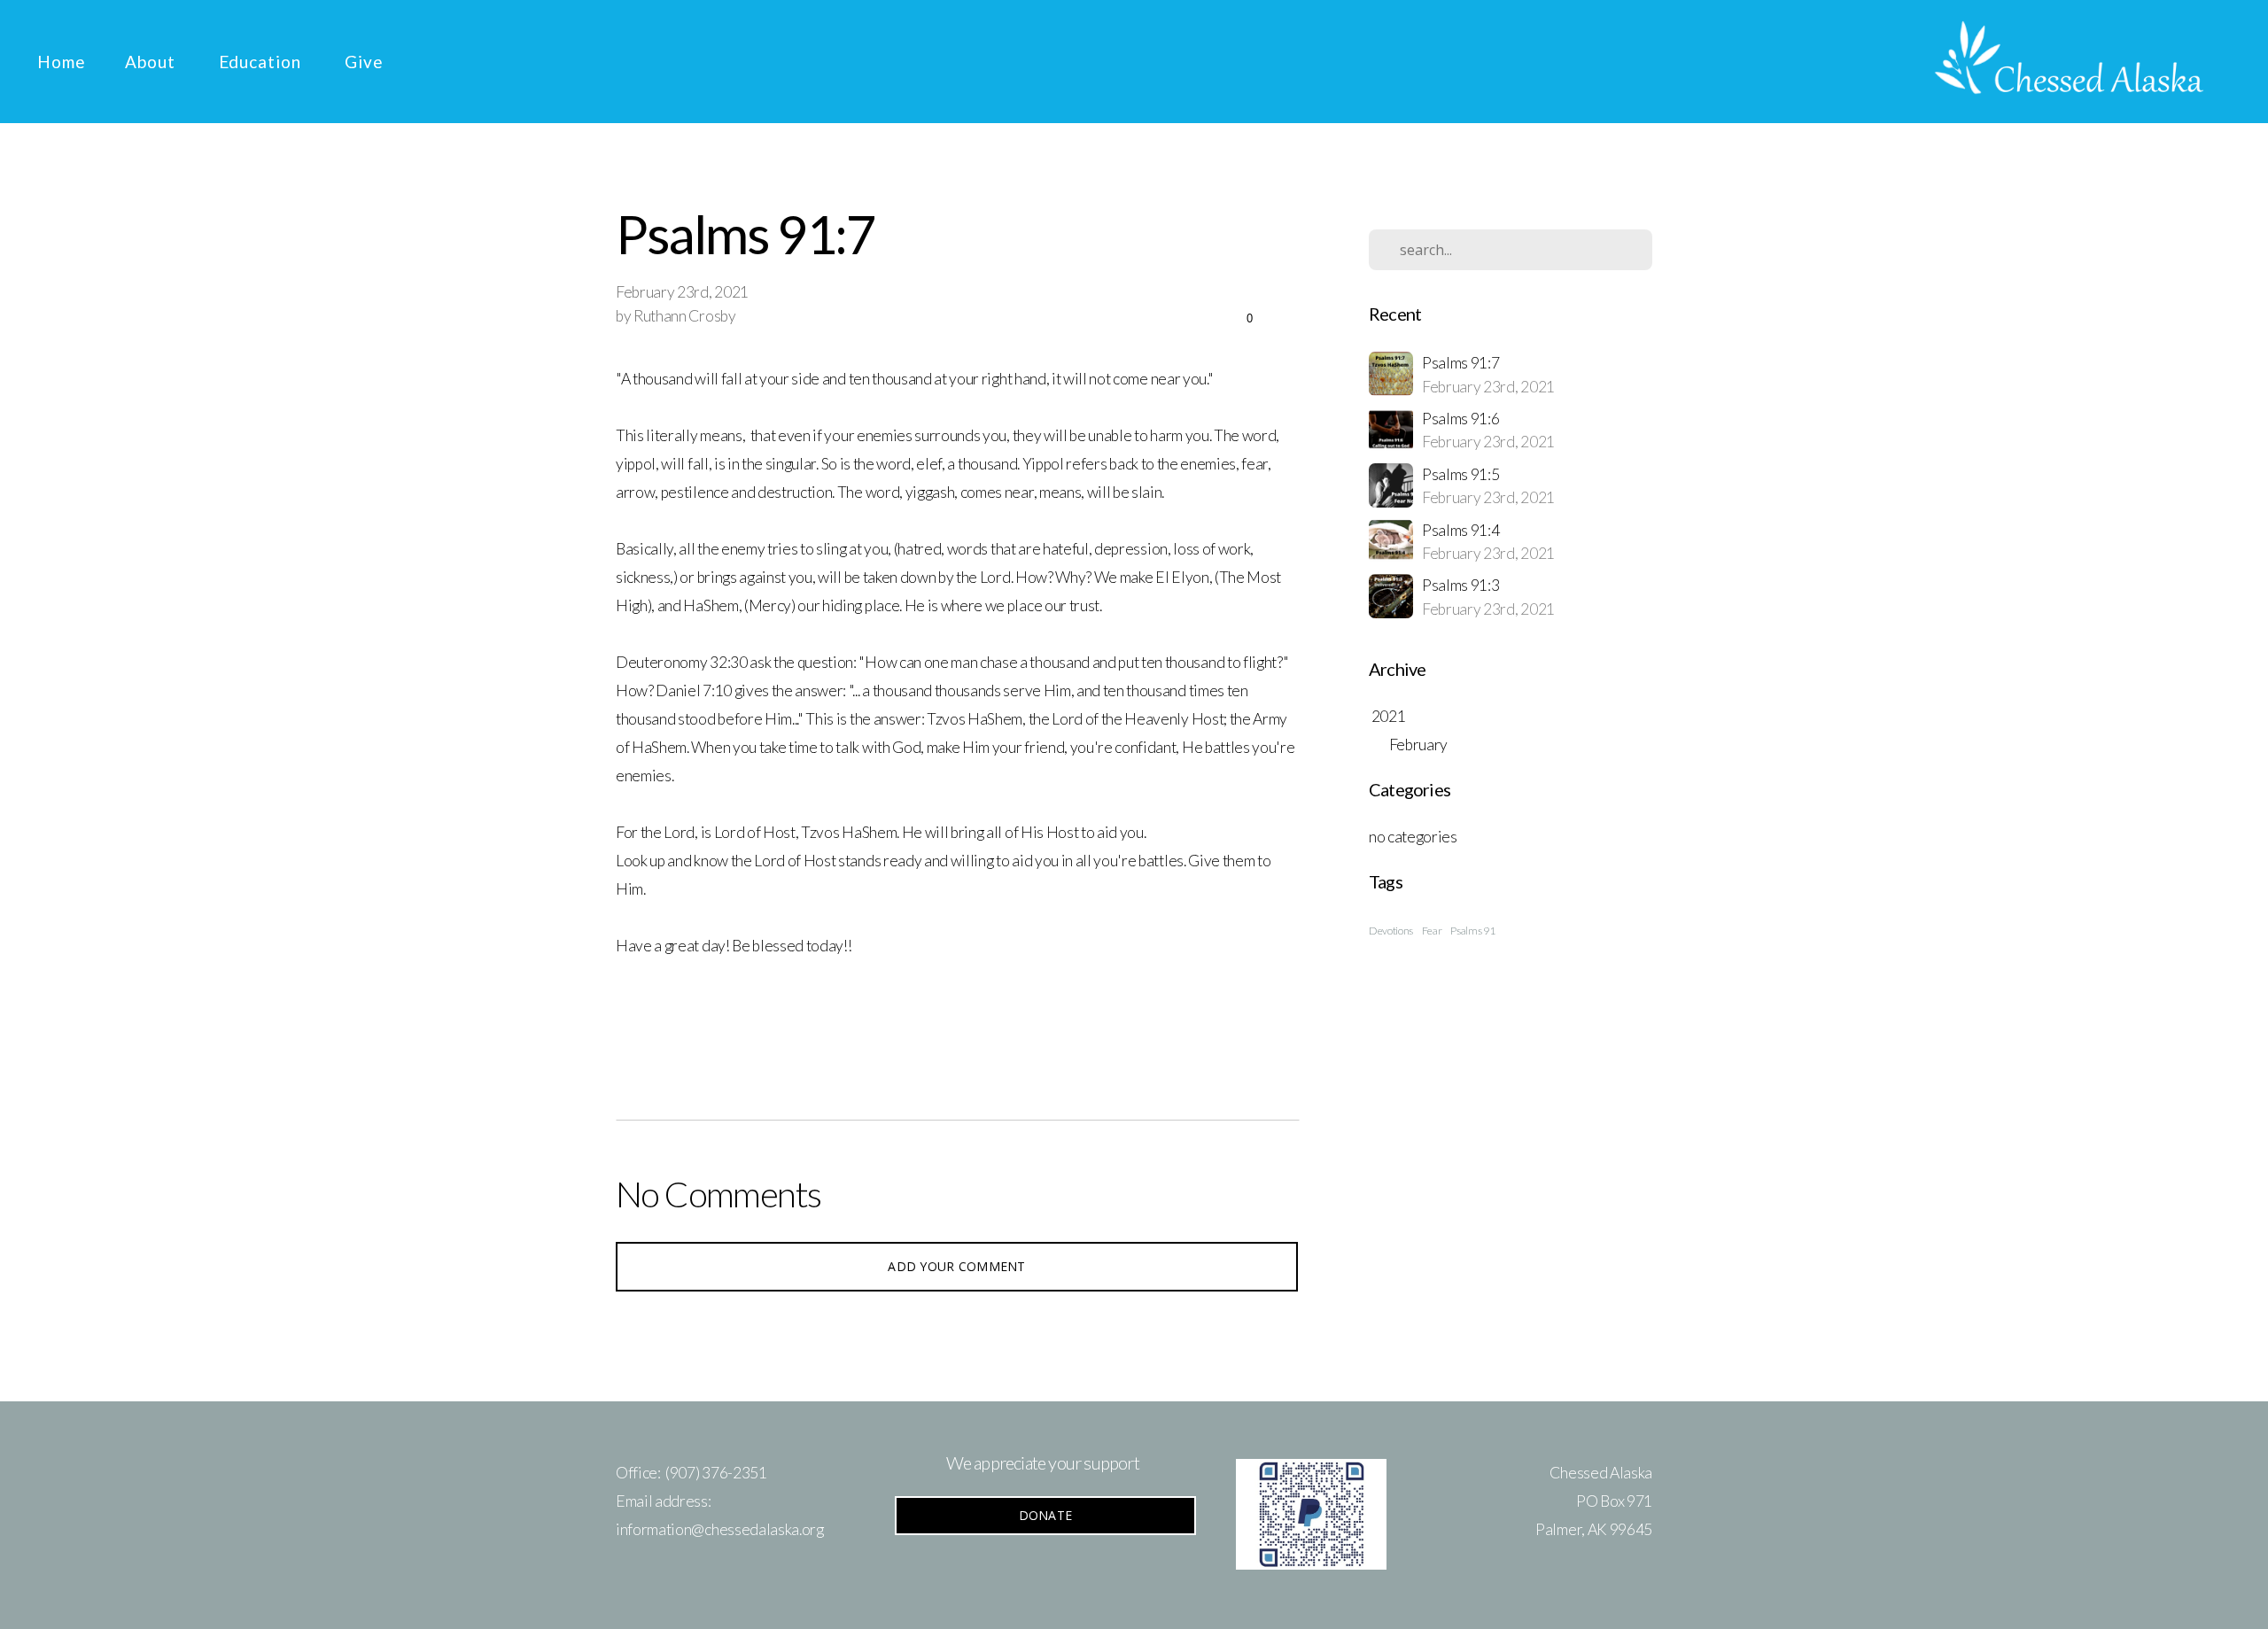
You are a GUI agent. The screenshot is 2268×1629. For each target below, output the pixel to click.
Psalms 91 (1472, 931)
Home (62, 62)
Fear (1432, 931)
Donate (1046, 1515)
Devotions (1391, 931)
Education (263, 62)
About (152, 62)
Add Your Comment (956, 1266)
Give (364, 62)
